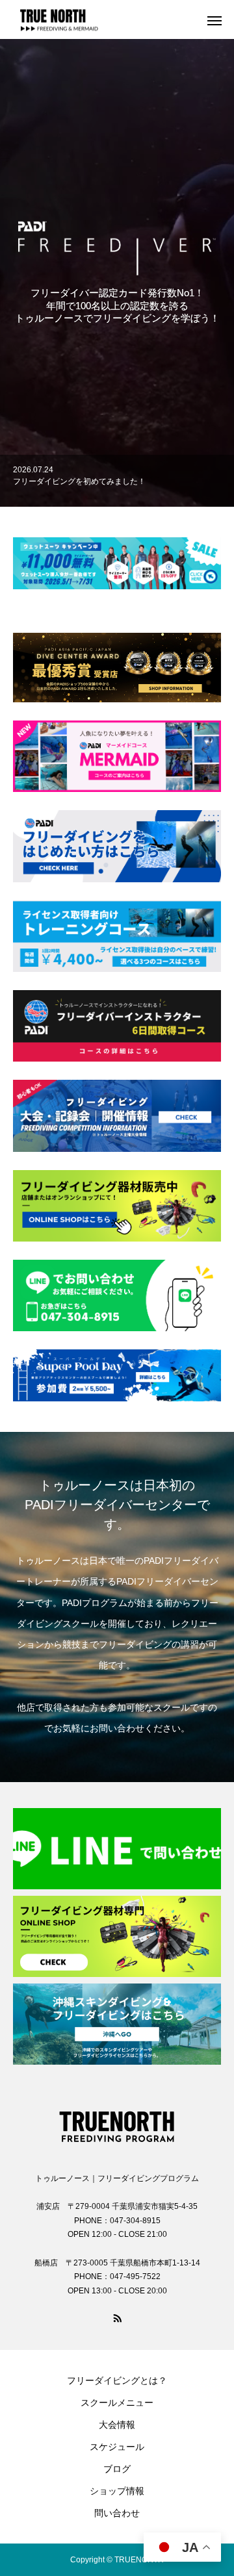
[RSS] (117, 2317)
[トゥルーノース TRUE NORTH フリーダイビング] (117, 2123)
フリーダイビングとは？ (117, 2380)
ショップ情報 (117, 2491)
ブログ (117, 2469)
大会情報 (117, 2425)
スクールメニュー (117, 2403)
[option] (117, 481)
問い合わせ (117, 2513)
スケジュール (117, 2447)
